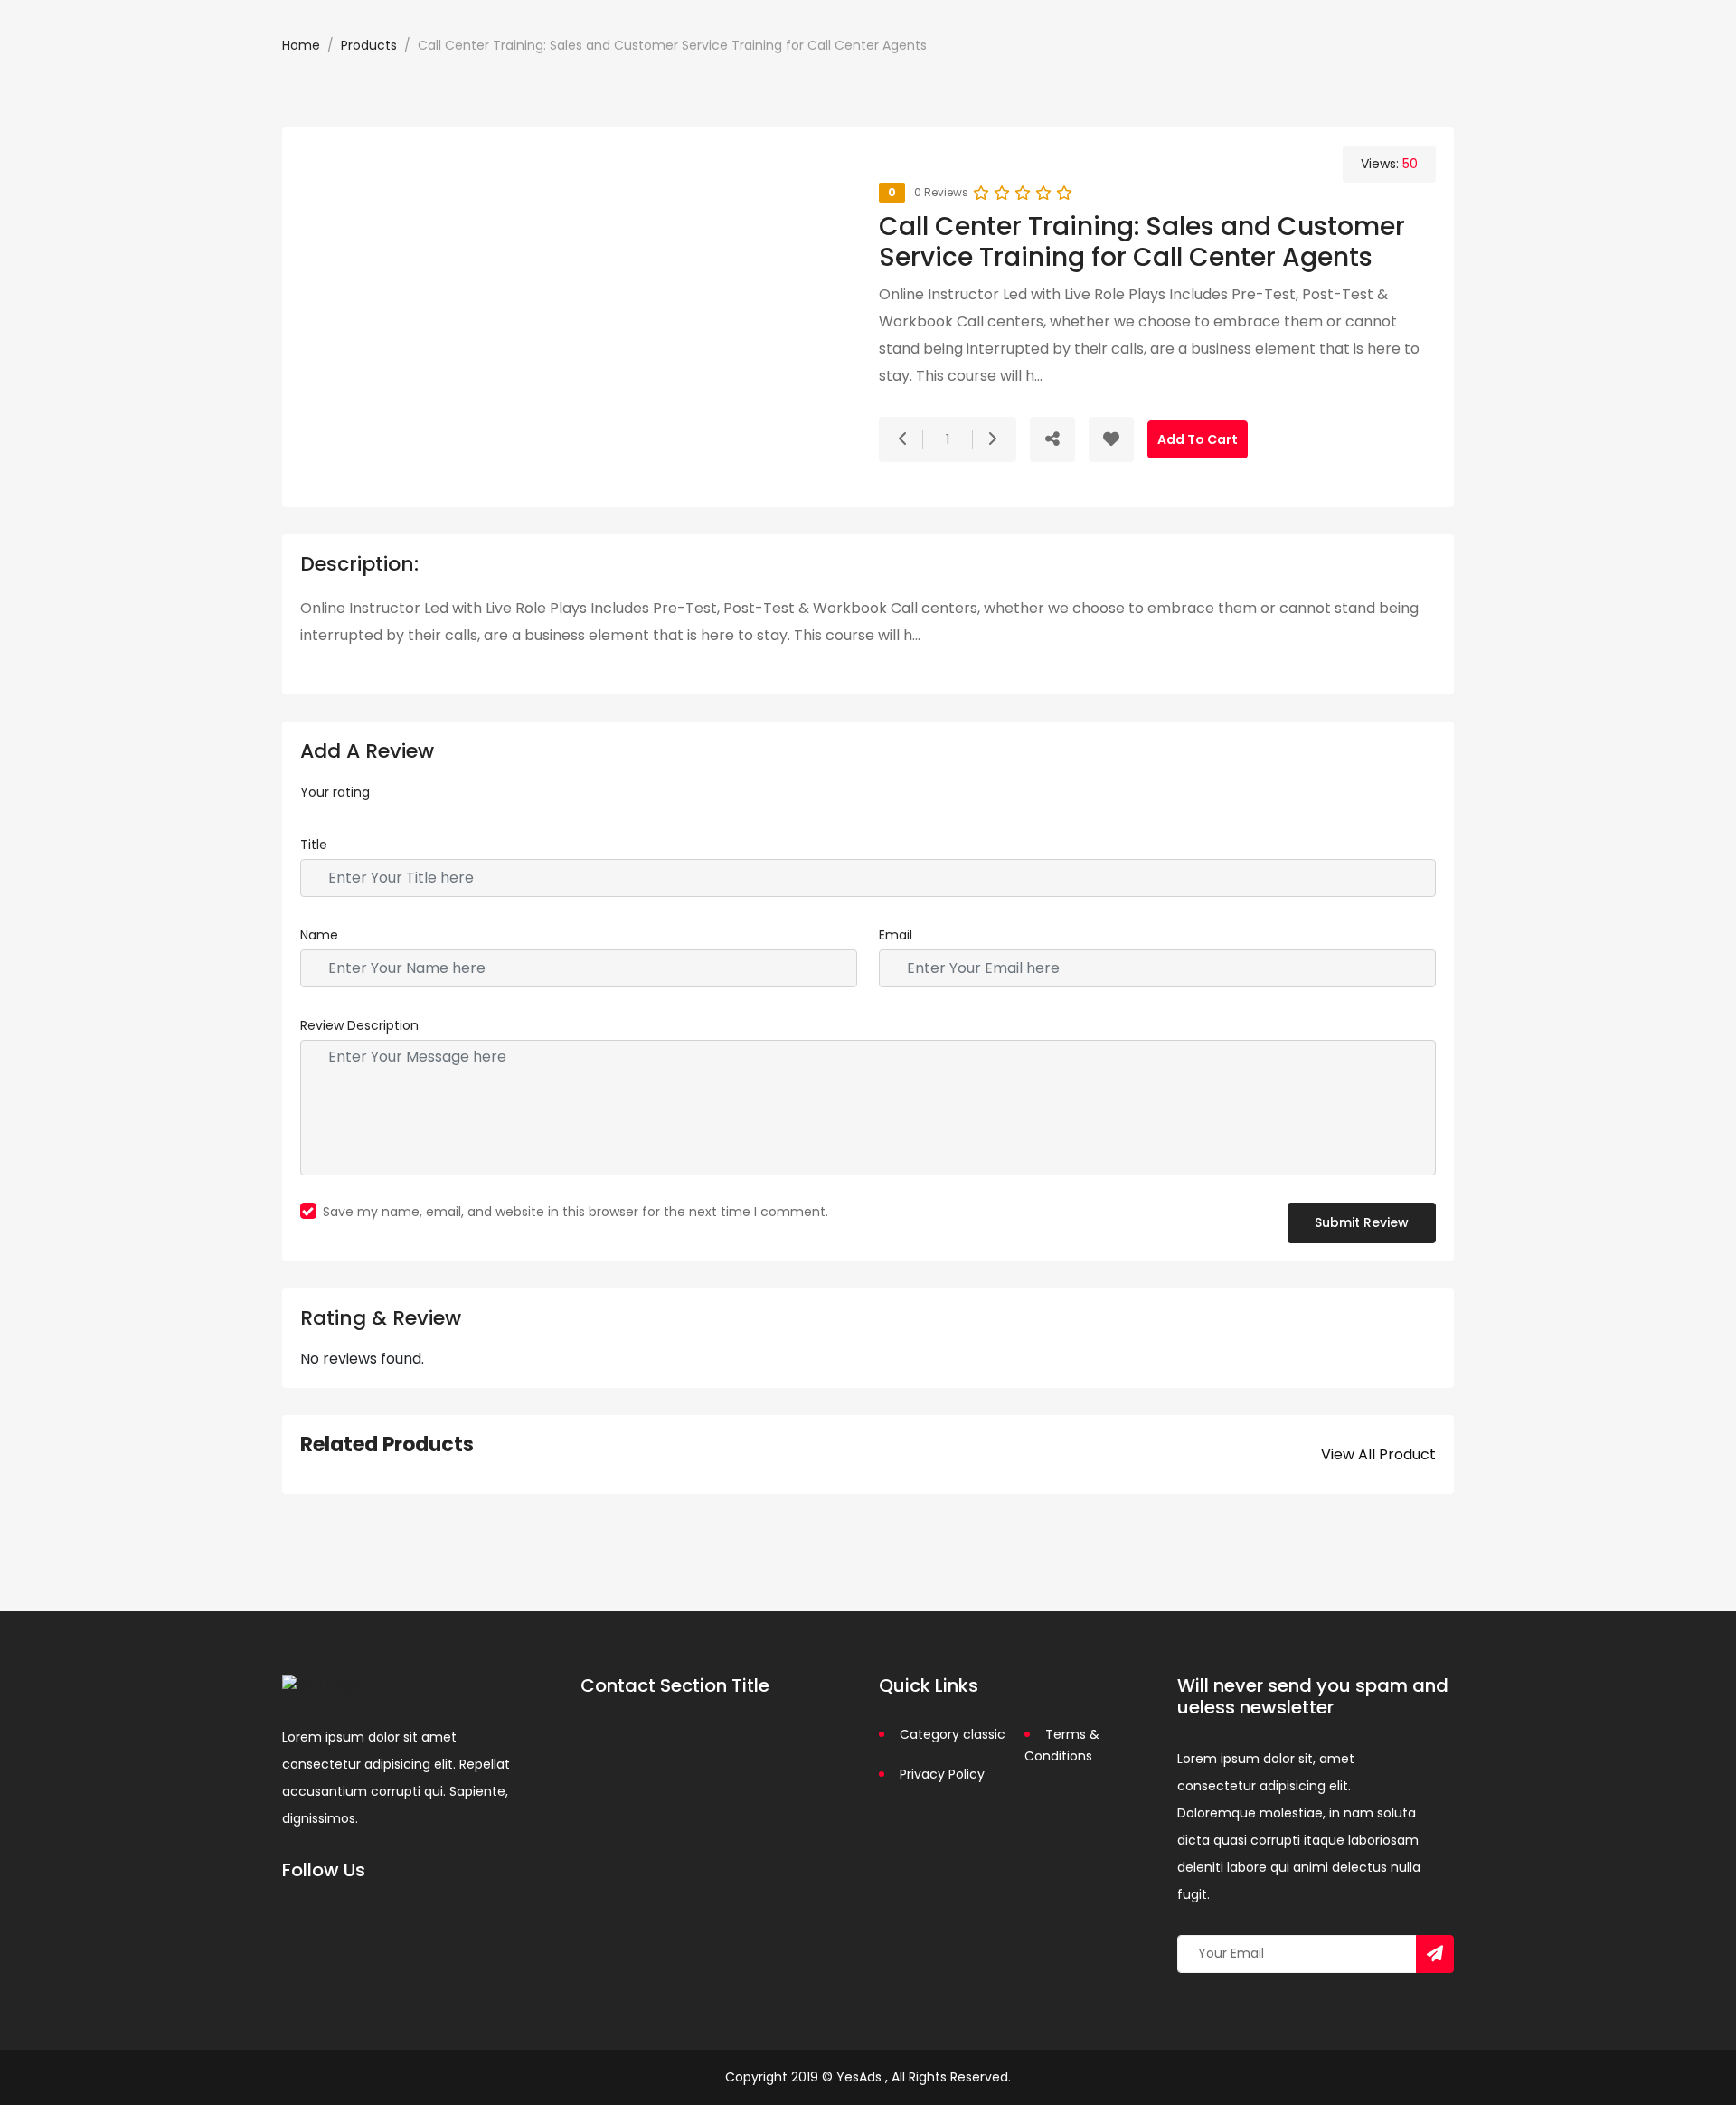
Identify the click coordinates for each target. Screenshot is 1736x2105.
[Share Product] (1052, 439)
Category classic (953, 1734)
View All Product (1378, 1454)
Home (301, 45)
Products (369, 45)
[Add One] (992, 439)
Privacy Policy (942, 1774)
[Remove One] (903, 439)
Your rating (335, 792)
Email (896, 935)
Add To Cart (1198, 439)
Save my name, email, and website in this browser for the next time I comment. (576, 1212)
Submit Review (1362, 1222)
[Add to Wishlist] (1111, 439)
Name (319, 935)
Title (314, 845)
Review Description (359, 1025)
